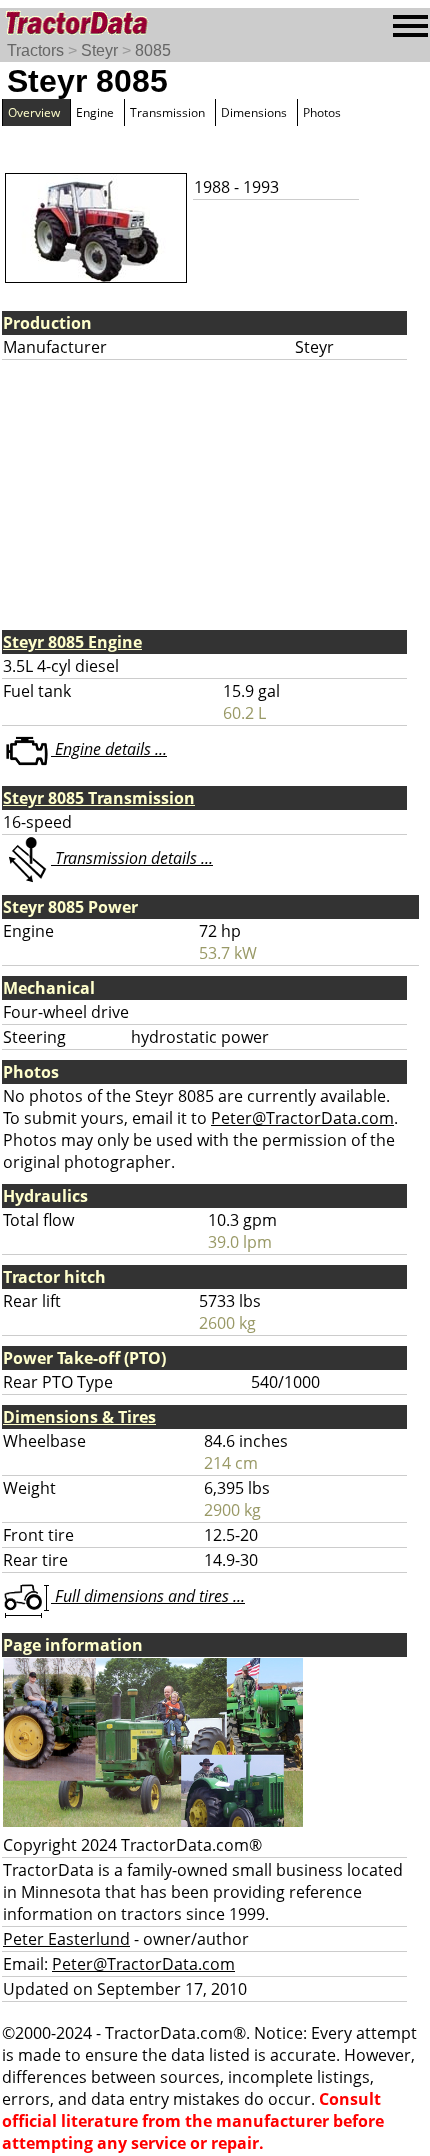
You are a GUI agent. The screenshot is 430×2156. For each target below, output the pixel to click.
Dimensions (254, 112)
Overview (34, 112)
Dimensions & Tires (79, 1417)
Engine (95, 112)
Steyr (99, 50)
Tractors (35, 50)
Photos (322, 112)
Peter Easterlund (66, 1939)
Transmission (167, 112)
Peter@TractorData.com (302, 1118)
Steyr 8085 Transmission (99, 798)
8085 (153, 50)
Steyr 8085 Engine (72, 642)
